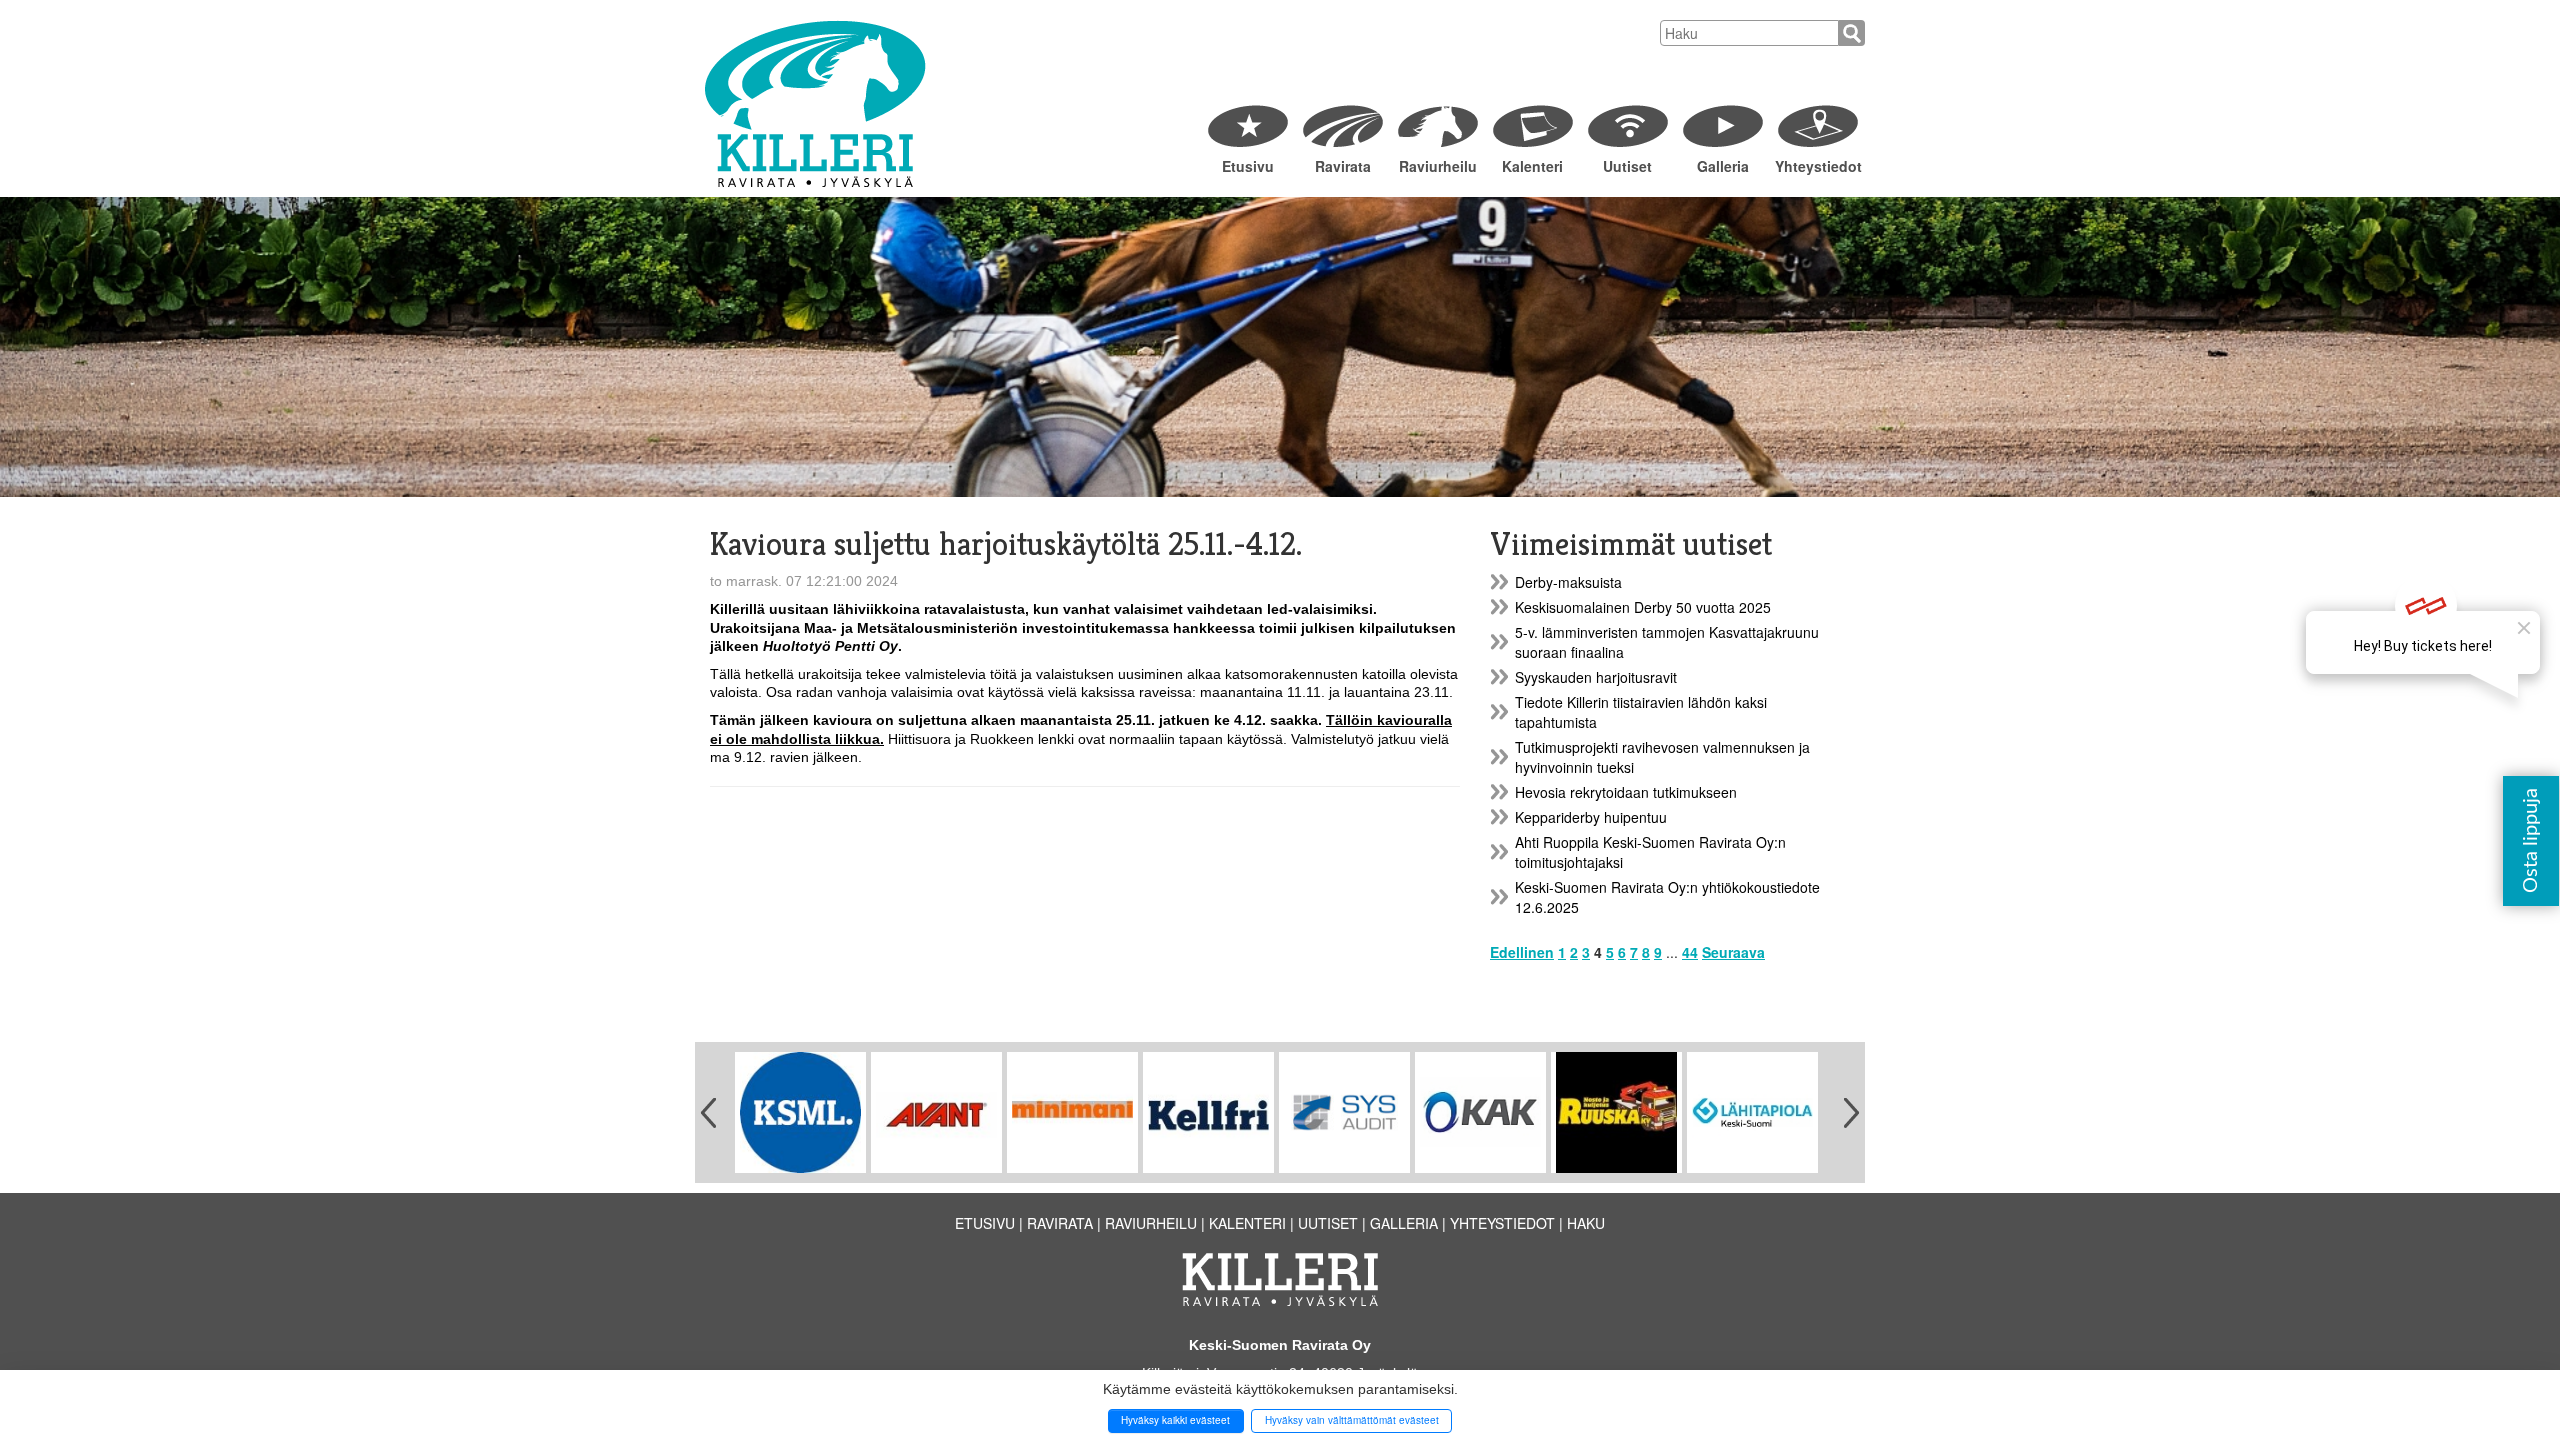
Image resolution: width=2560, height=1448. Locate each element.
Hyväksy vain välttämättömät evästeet (1352, 1420)
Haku (1586, 1223)
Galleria (1723, 166)
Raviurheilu (1438, 166)
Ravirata (1343, 166)
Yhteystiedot (1817, 166)
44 (1690, 952)
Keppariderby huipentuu (1591, 817)
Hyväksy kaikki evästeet (1175, 1420)
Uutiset (1627, 166)
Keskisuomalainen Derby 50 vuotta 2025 (1643, 607)
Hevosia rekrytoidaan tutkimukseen (1626, 792)
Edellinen (1522, 952)
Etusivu (1248, 166)
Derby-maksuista (1568, 582)
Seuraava (1733, 952)
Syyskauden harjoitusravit (1596, 677)
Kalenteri (1532, 166)
